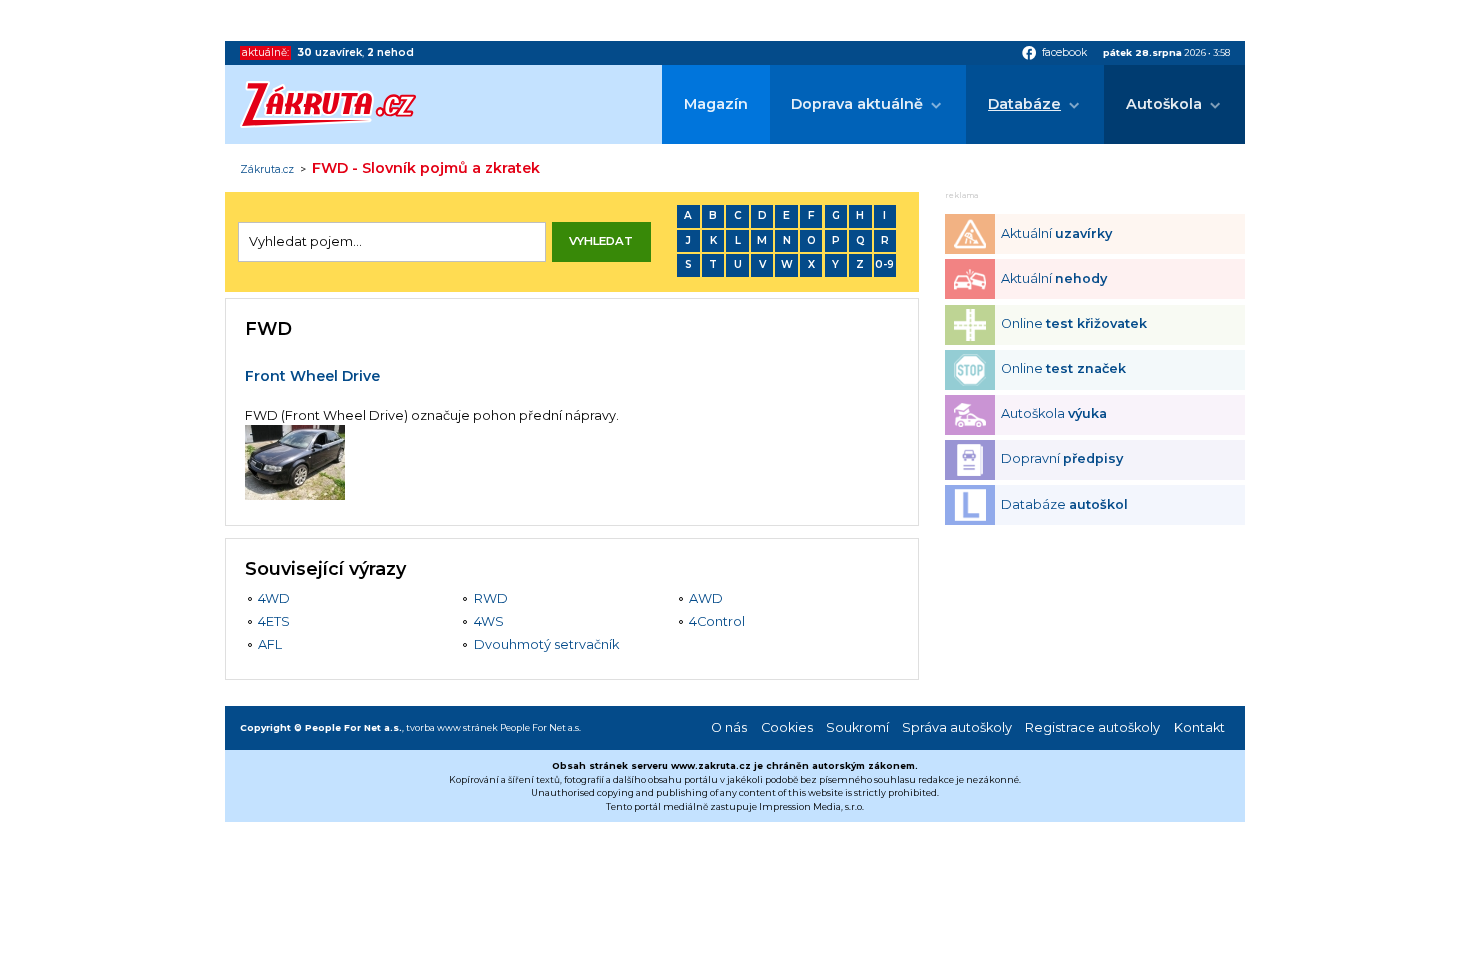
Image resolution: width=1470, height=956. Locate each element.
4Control (717, 621)
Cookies (787, 727)
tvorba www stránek (452, 727)
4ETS (274, 621)
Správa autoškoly (957, 727)
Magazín (716, 104)
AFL (270, 644)
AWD (706, 598)
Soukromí (857, 727)
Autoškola (1164, 104)
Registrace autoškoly (1092, 727)
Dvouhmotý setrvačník (546, 644)
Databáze (1024, 104)
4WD (274, 598)
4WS (489, 621)
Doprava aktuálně (857, 104)
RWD (491, 598)
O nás (729, 727)
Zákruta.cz (267, 170)
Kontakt (1199, 727)
